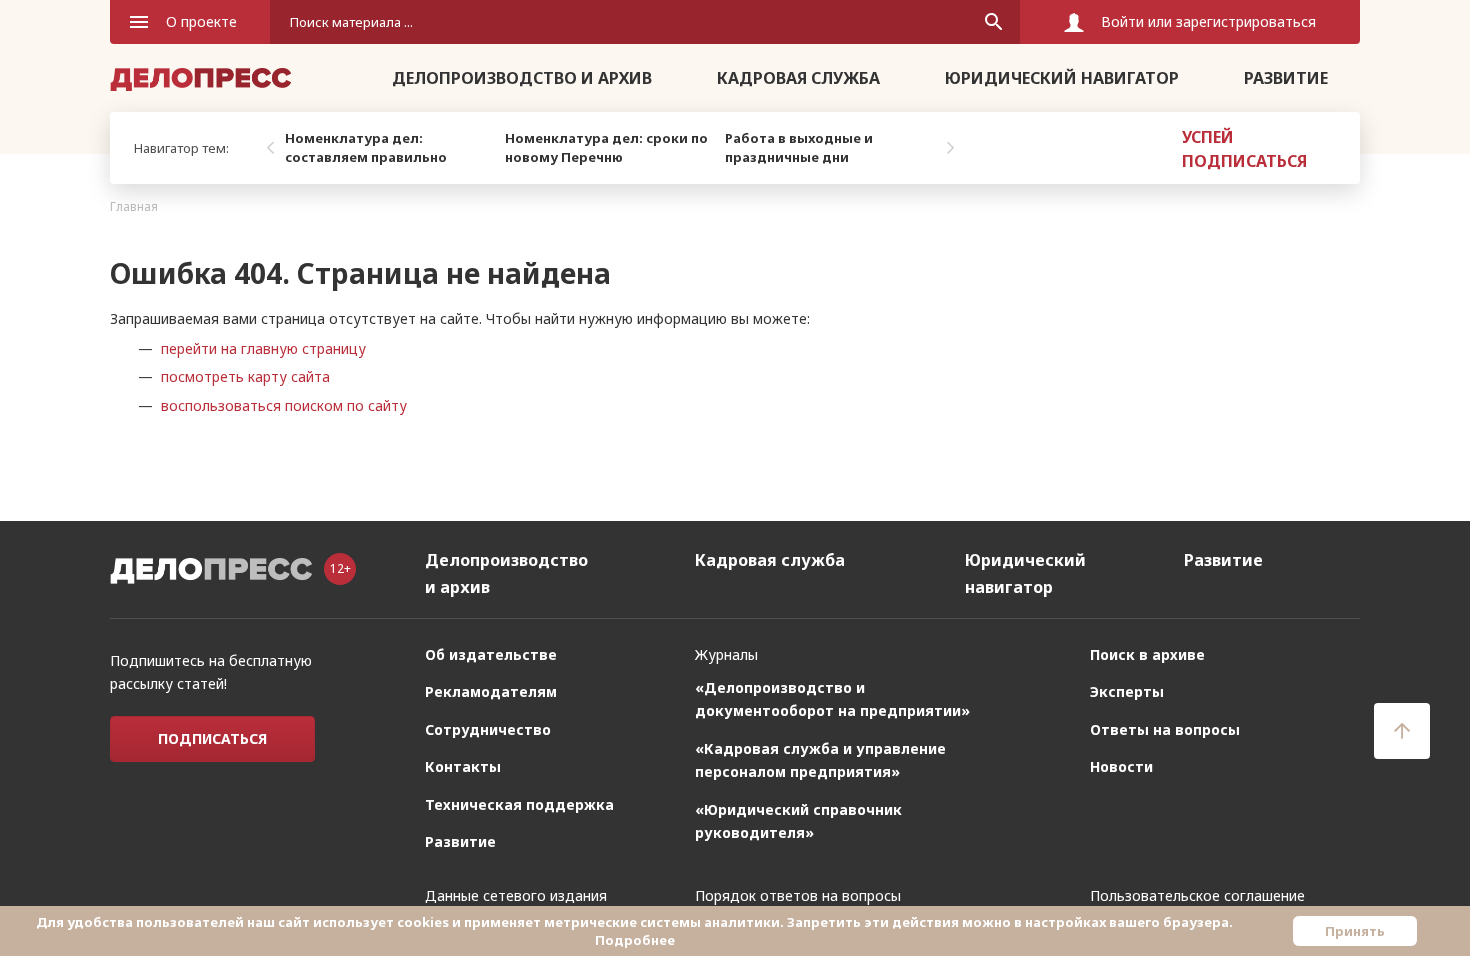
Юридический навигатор (1062, 78)
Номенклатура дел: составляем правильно (366, 148)
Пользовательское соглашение (1197, 895)
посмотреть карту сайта (245, 376)
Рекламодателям (491, 691)
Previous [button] (270, 148)
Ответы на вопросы (1165, 729)
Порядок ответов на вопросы (798, 895)
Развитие (1286, 78)
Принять (1355, 931)
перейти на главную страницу (263, 348)
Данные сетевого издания (516, 895)
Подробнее (635, 940)
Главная (134, 206)
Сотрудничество (488, 729)
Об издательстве (491, 654)
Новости (1121, 766)
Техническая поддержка (519, 804)
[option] (390, 148)
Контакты (463, 766)
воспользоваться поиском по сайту (284, 405)
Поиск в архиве (1147, 654)
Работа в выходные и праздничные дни (799, 148)
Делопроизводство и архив (522, 78)
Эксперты (1127, 691)
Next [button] (950, 148)
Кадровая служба (798, 78)
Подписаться (212, 738)
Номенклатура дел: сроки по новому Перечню (606, 148)
